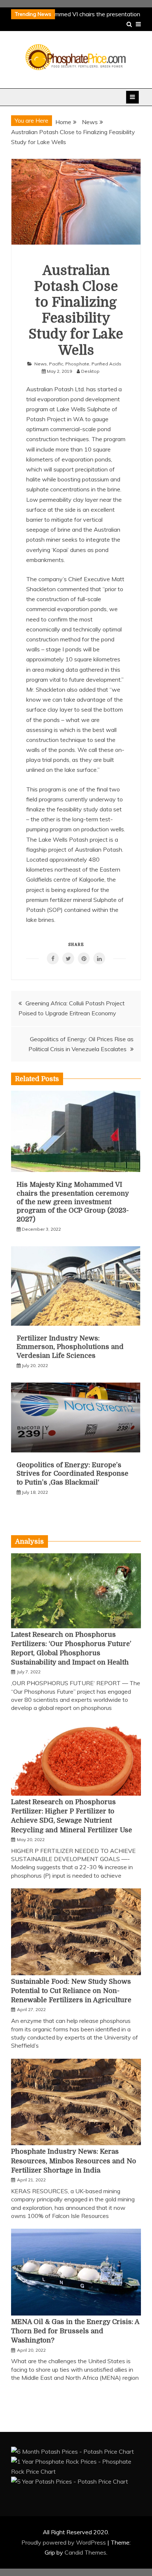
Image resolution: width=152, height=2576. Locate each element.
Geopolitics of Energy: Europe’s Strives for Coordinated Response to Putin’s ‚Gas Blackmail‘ (72, 1474)
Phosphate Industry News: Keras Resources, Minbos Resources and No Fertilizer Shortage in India (74, 2161)
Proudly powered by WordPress (64, 2542)
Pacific (56, 364)
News (41, 364)
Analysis (30, 1541)
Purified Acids (106, 364)
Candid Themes (85, 2552)
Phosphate (77, 364)
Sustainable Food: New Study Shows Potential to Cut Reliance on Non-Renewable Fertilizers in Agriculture (71, 1991)
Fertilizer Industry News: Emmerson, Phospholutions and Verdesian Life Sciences (70, 1347)
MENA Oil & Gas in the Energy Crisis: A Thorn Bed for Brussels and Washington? (75, 2331)
